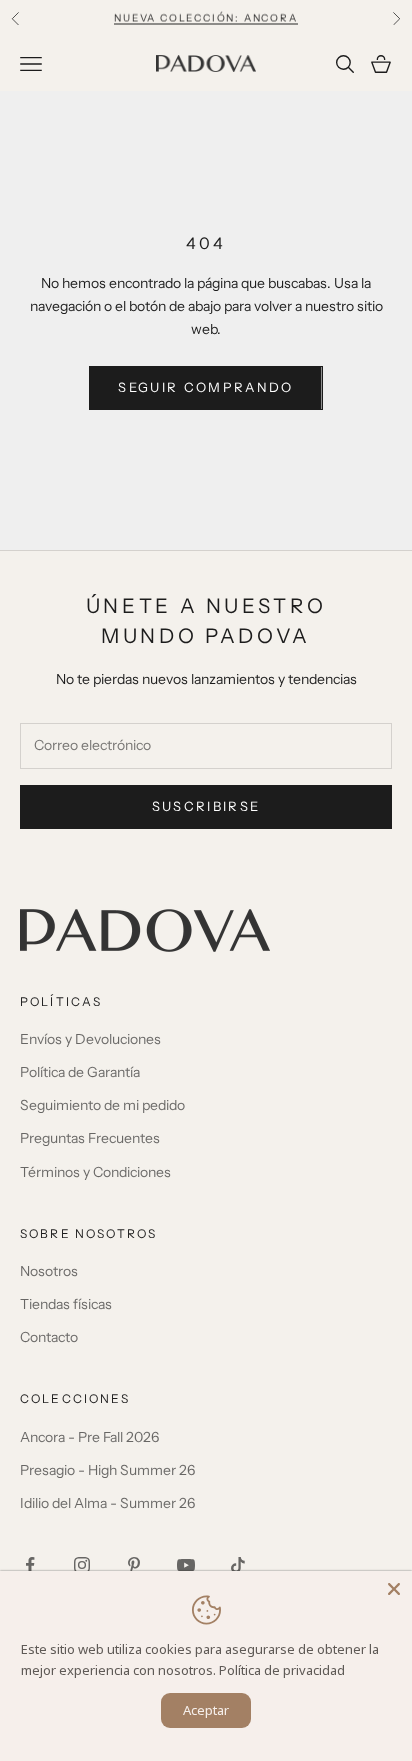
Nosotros (49, 1271)
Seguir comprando (205, 387)
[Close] (394, 1589)
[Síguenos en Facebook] (30, 1565)
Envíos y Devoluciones (90, 1039)
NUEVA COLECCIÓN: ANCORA (205, 17)
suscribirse (206, 806)
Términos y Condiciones (95, 1172)
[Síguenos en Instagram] (82, 1565)
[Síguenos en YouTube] (186, 1565)
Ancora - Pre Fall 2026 (89, 1437)
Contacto (49, 1337)
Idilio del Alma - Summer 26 (107, 1503)
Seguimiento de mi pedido (102, 1105)
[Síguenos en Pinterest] (134, 1565)
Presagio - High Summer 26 (107, 1470)
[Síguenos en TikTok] (238, 1565)
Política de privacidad (282, 1670)
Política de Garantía (80, 1072)
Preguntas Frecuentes (90, 1138)
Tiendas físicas (66, 1304)
